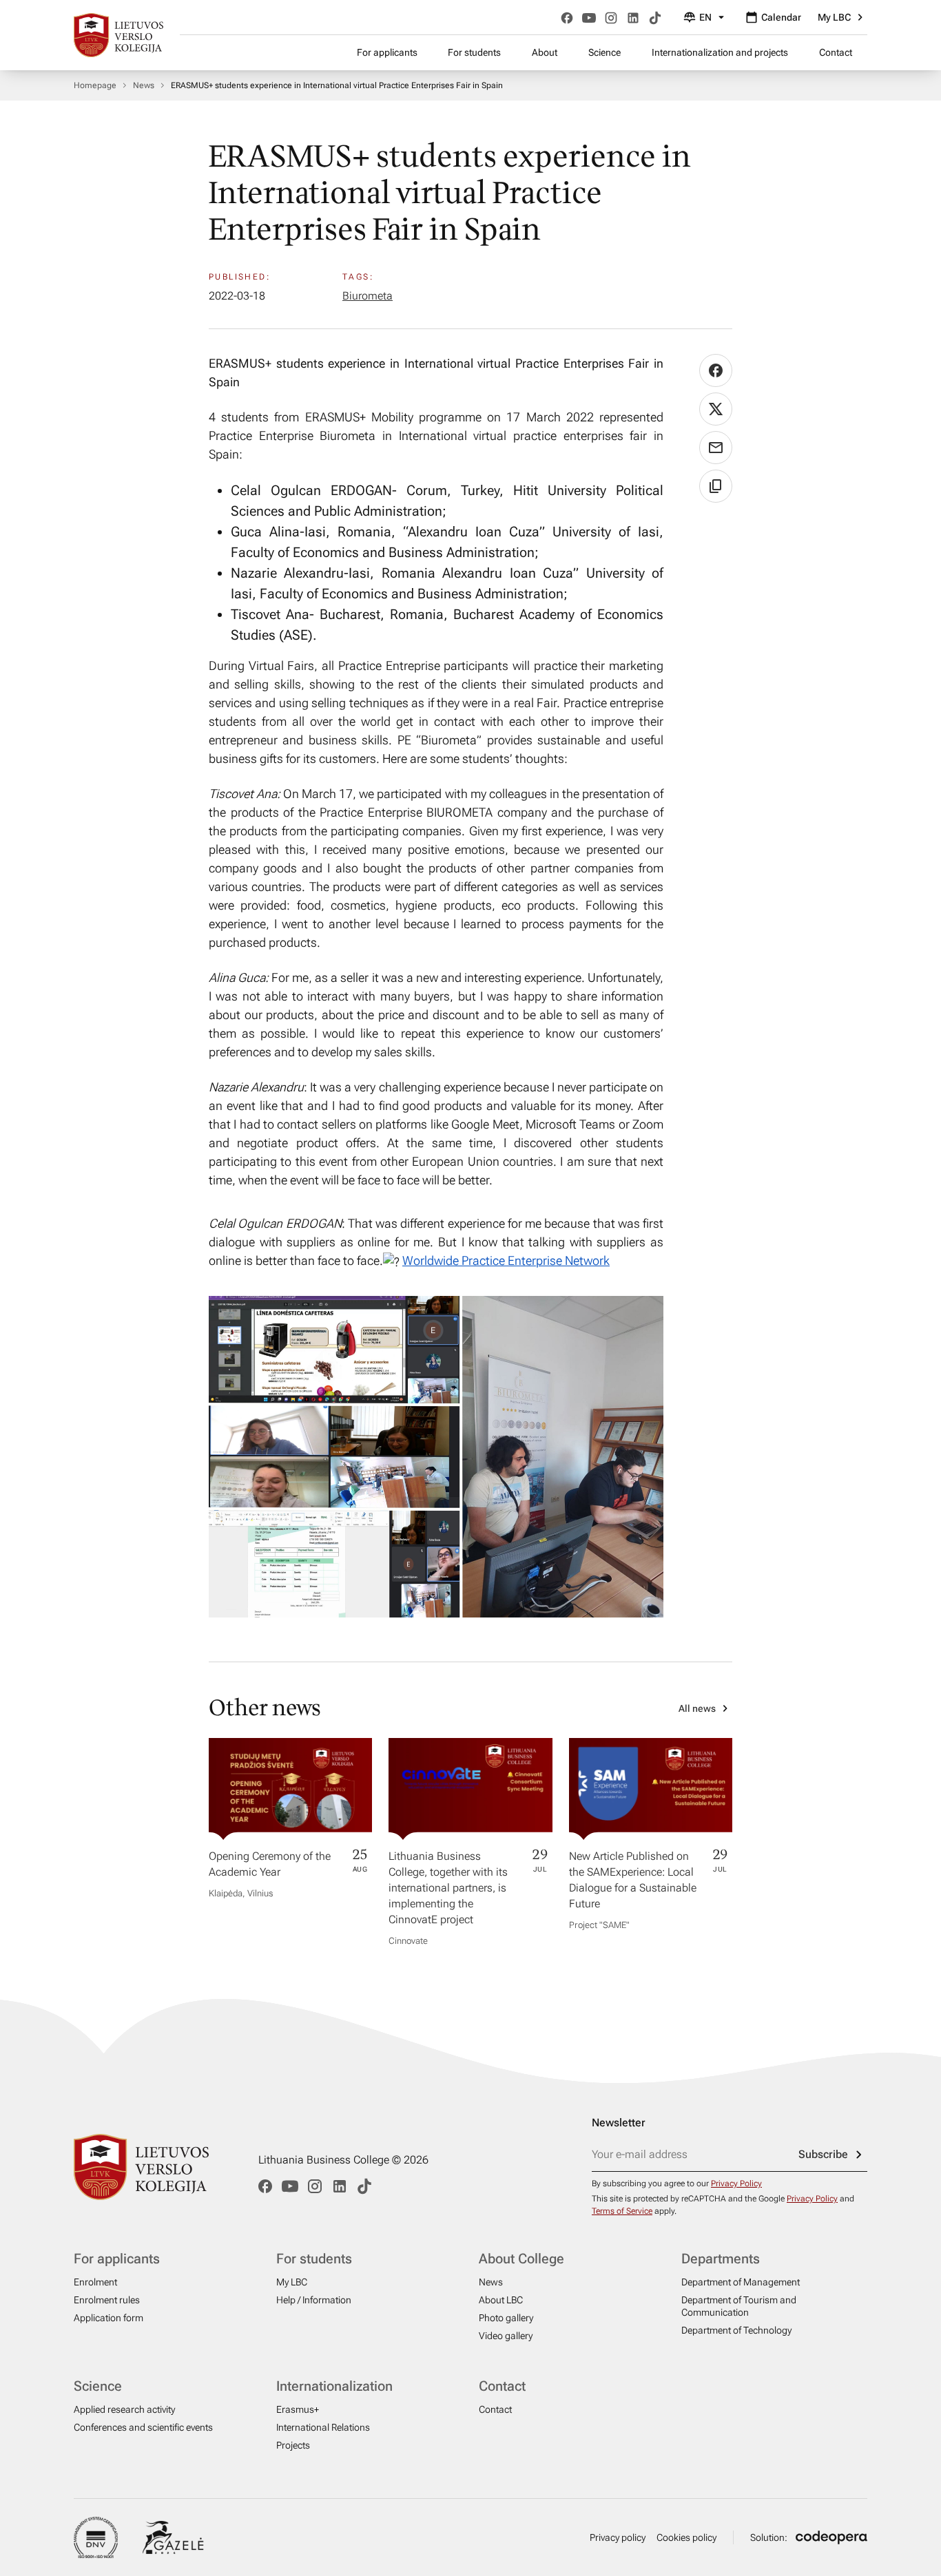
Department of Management (741, 2282)
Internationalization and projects (720, 52)
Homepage (95, 85)
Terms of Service (622, 2211)
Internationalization (334, 2386)
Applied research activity (124, 2409)
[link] (506, 1260)
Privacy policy (618, 2537)
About (545, 52)
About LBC (501, 2300)
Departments (721, 2259)
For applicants (387, 52)
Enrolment (95, 2282)
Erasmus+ (298, 2409)
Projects (293, 2445)
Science (604, 52)
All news (697, 1708)
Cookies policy (686, 2537)
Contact (836, 52)
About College (521, 2259)
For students (474, 52)
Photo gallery (506, 2318)
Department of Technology (736, 2330)
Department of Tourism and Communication (739, 2306)
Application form (108, 2318)
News (144, 85)
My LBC (834, 17)
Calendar (781, 17)
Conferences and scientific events (143, 2427)
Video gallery (506, 2336)
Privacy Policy (736, 2184)
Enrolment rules (107, 2300)
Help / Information (314, 2300)
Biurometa (368, 296)
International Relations (323, 2427)
